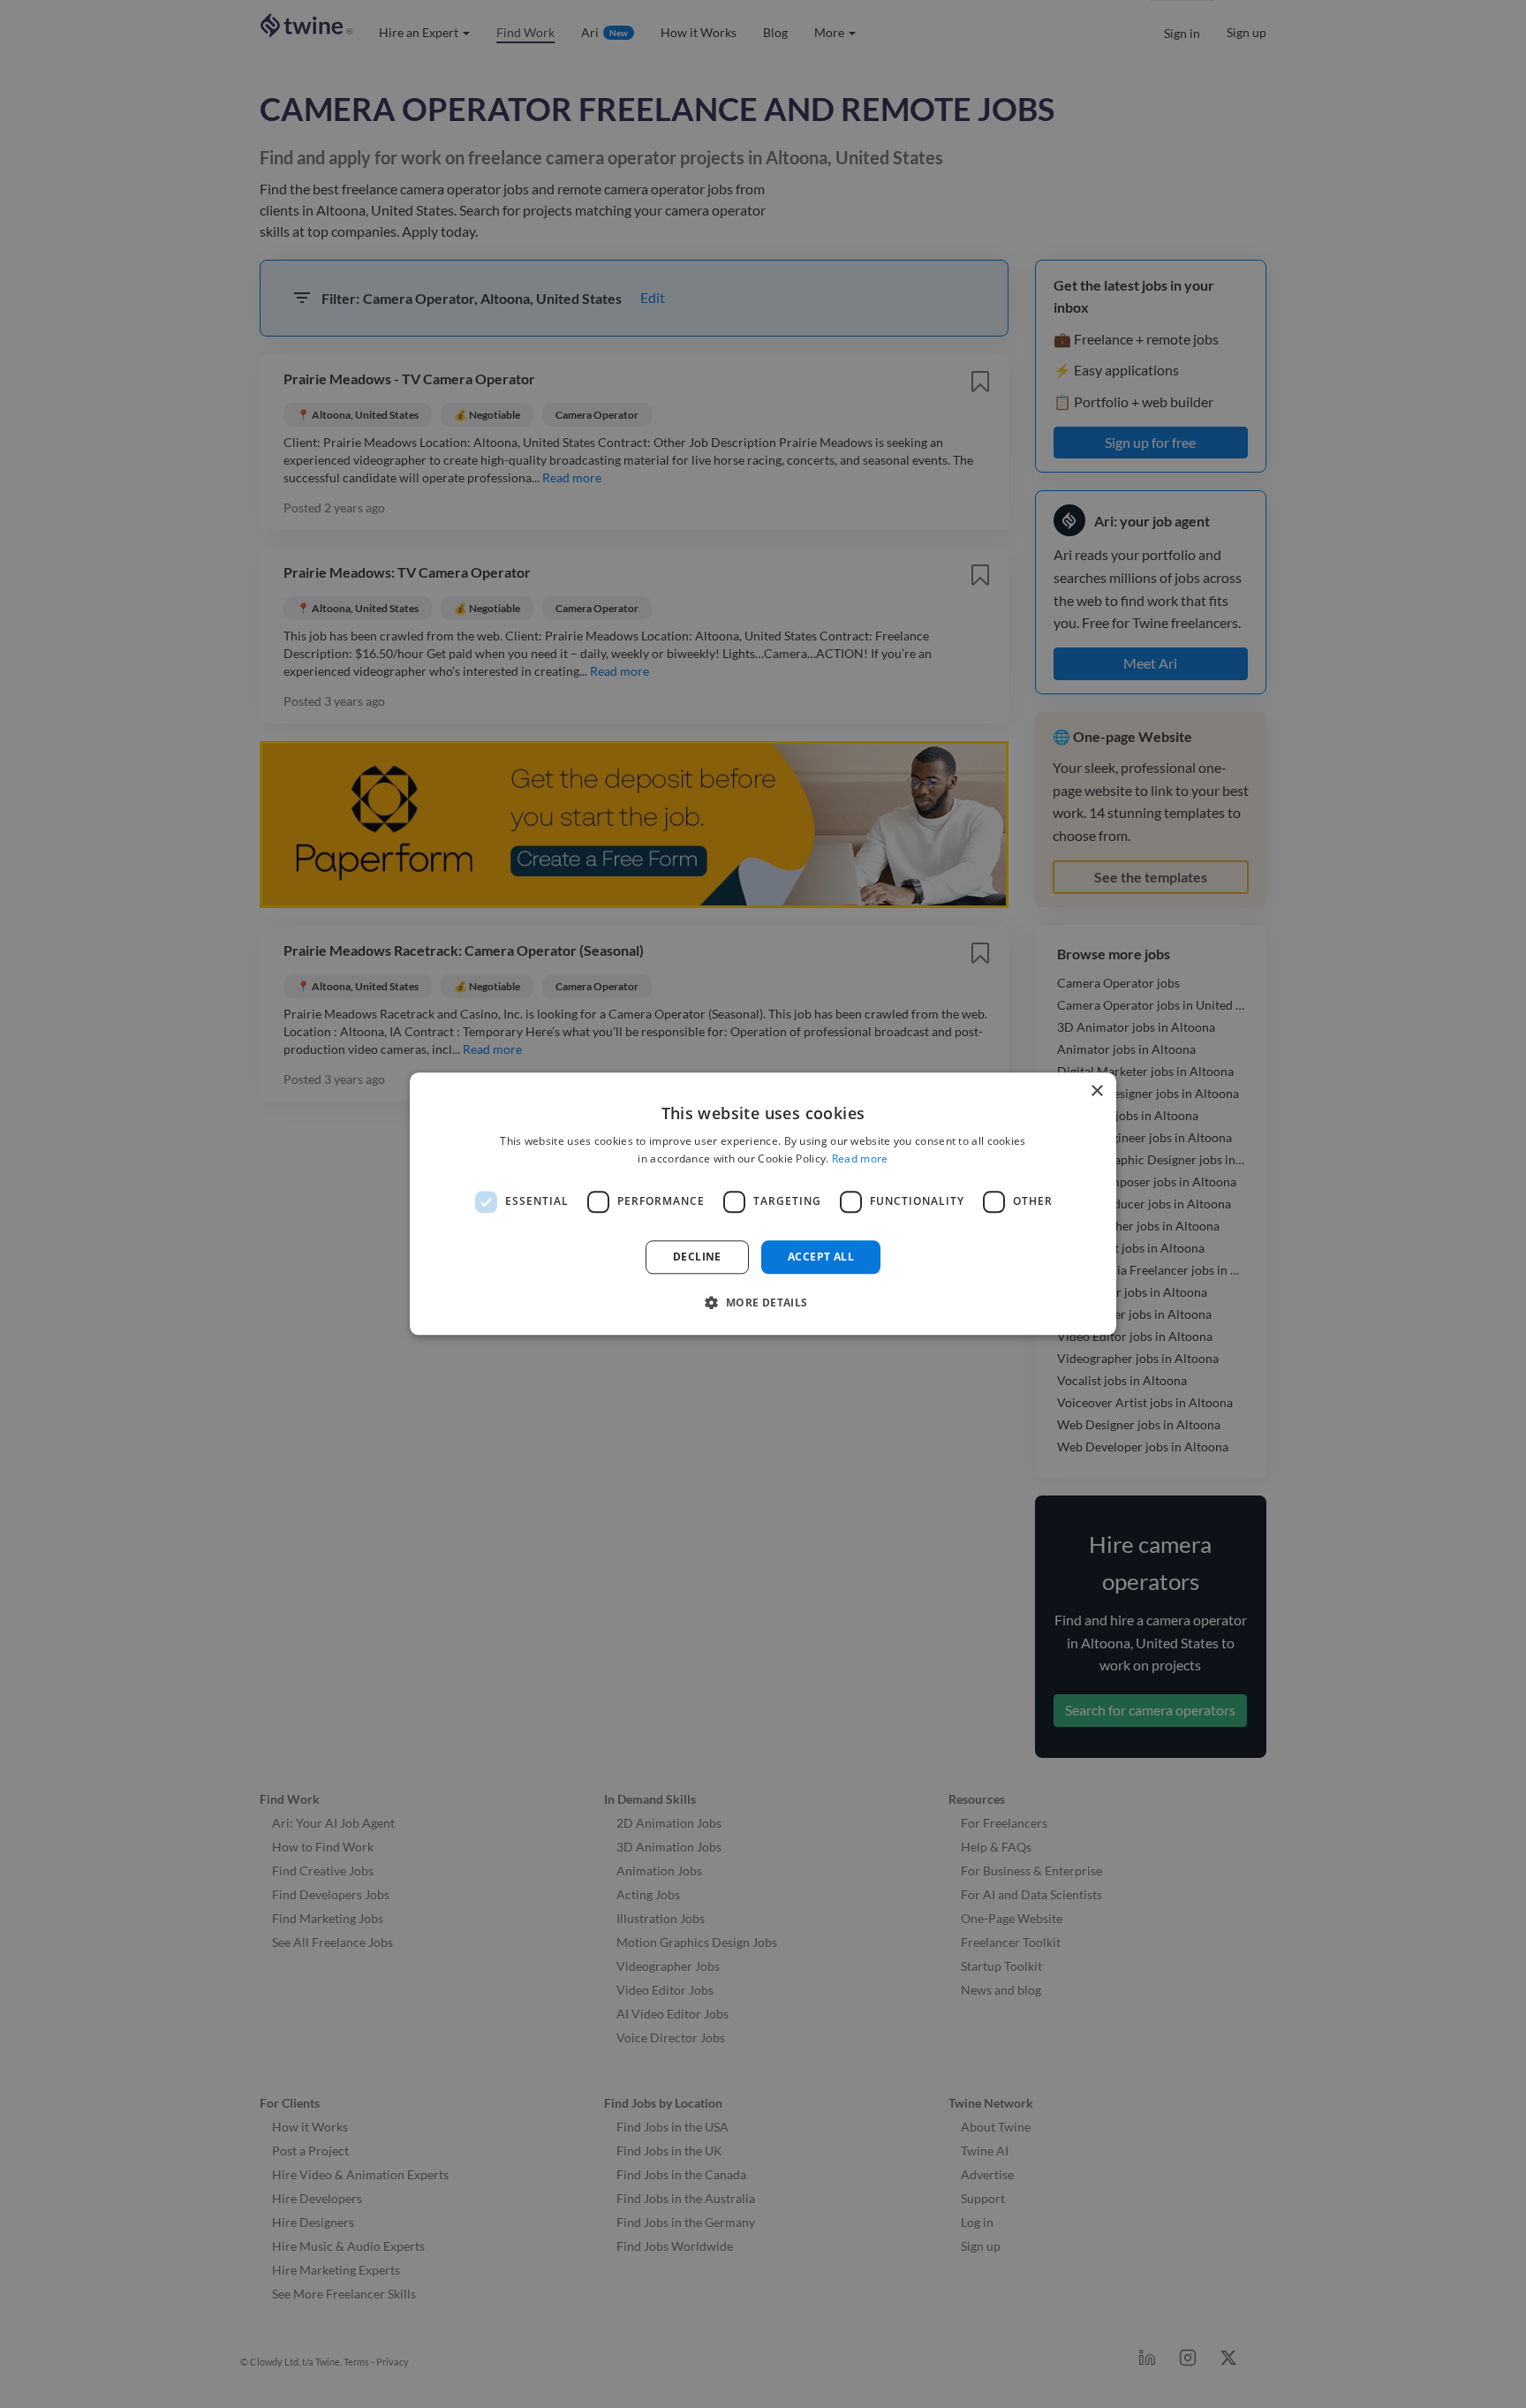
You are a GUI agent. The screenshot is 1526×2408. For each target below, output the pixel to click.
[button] (763, 1303)
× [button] (1096, 1091)
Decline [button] (697, 1257)
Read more (860, 1159)
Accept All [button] (821, 1257)
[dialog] (763, 1204)
